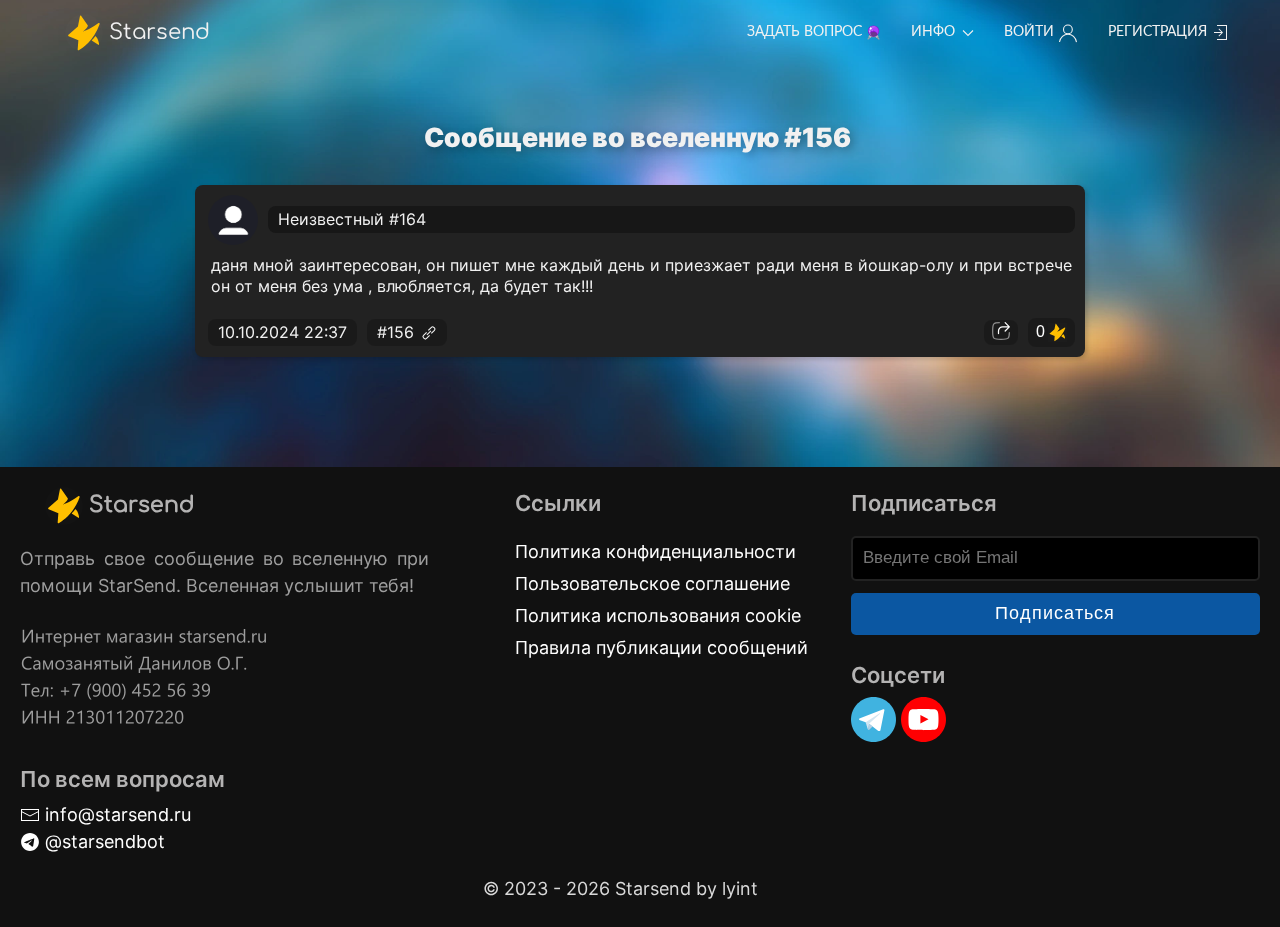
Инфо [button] (933, 32)
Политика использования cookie (658, 615)
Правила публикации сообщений (661, 647)
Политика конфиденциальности (655, 551)
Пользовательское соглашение (652, 583)
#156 (398, 332)
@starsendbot (102, 841)
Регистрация (1157, 32)
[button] (1001, 333)
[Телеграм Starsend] (873, 719)
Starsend (156, 31)
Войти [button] (1029, 32)
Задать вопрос (804, 32)
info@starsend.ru (115, 814)
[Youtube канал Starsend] (923, 719)
